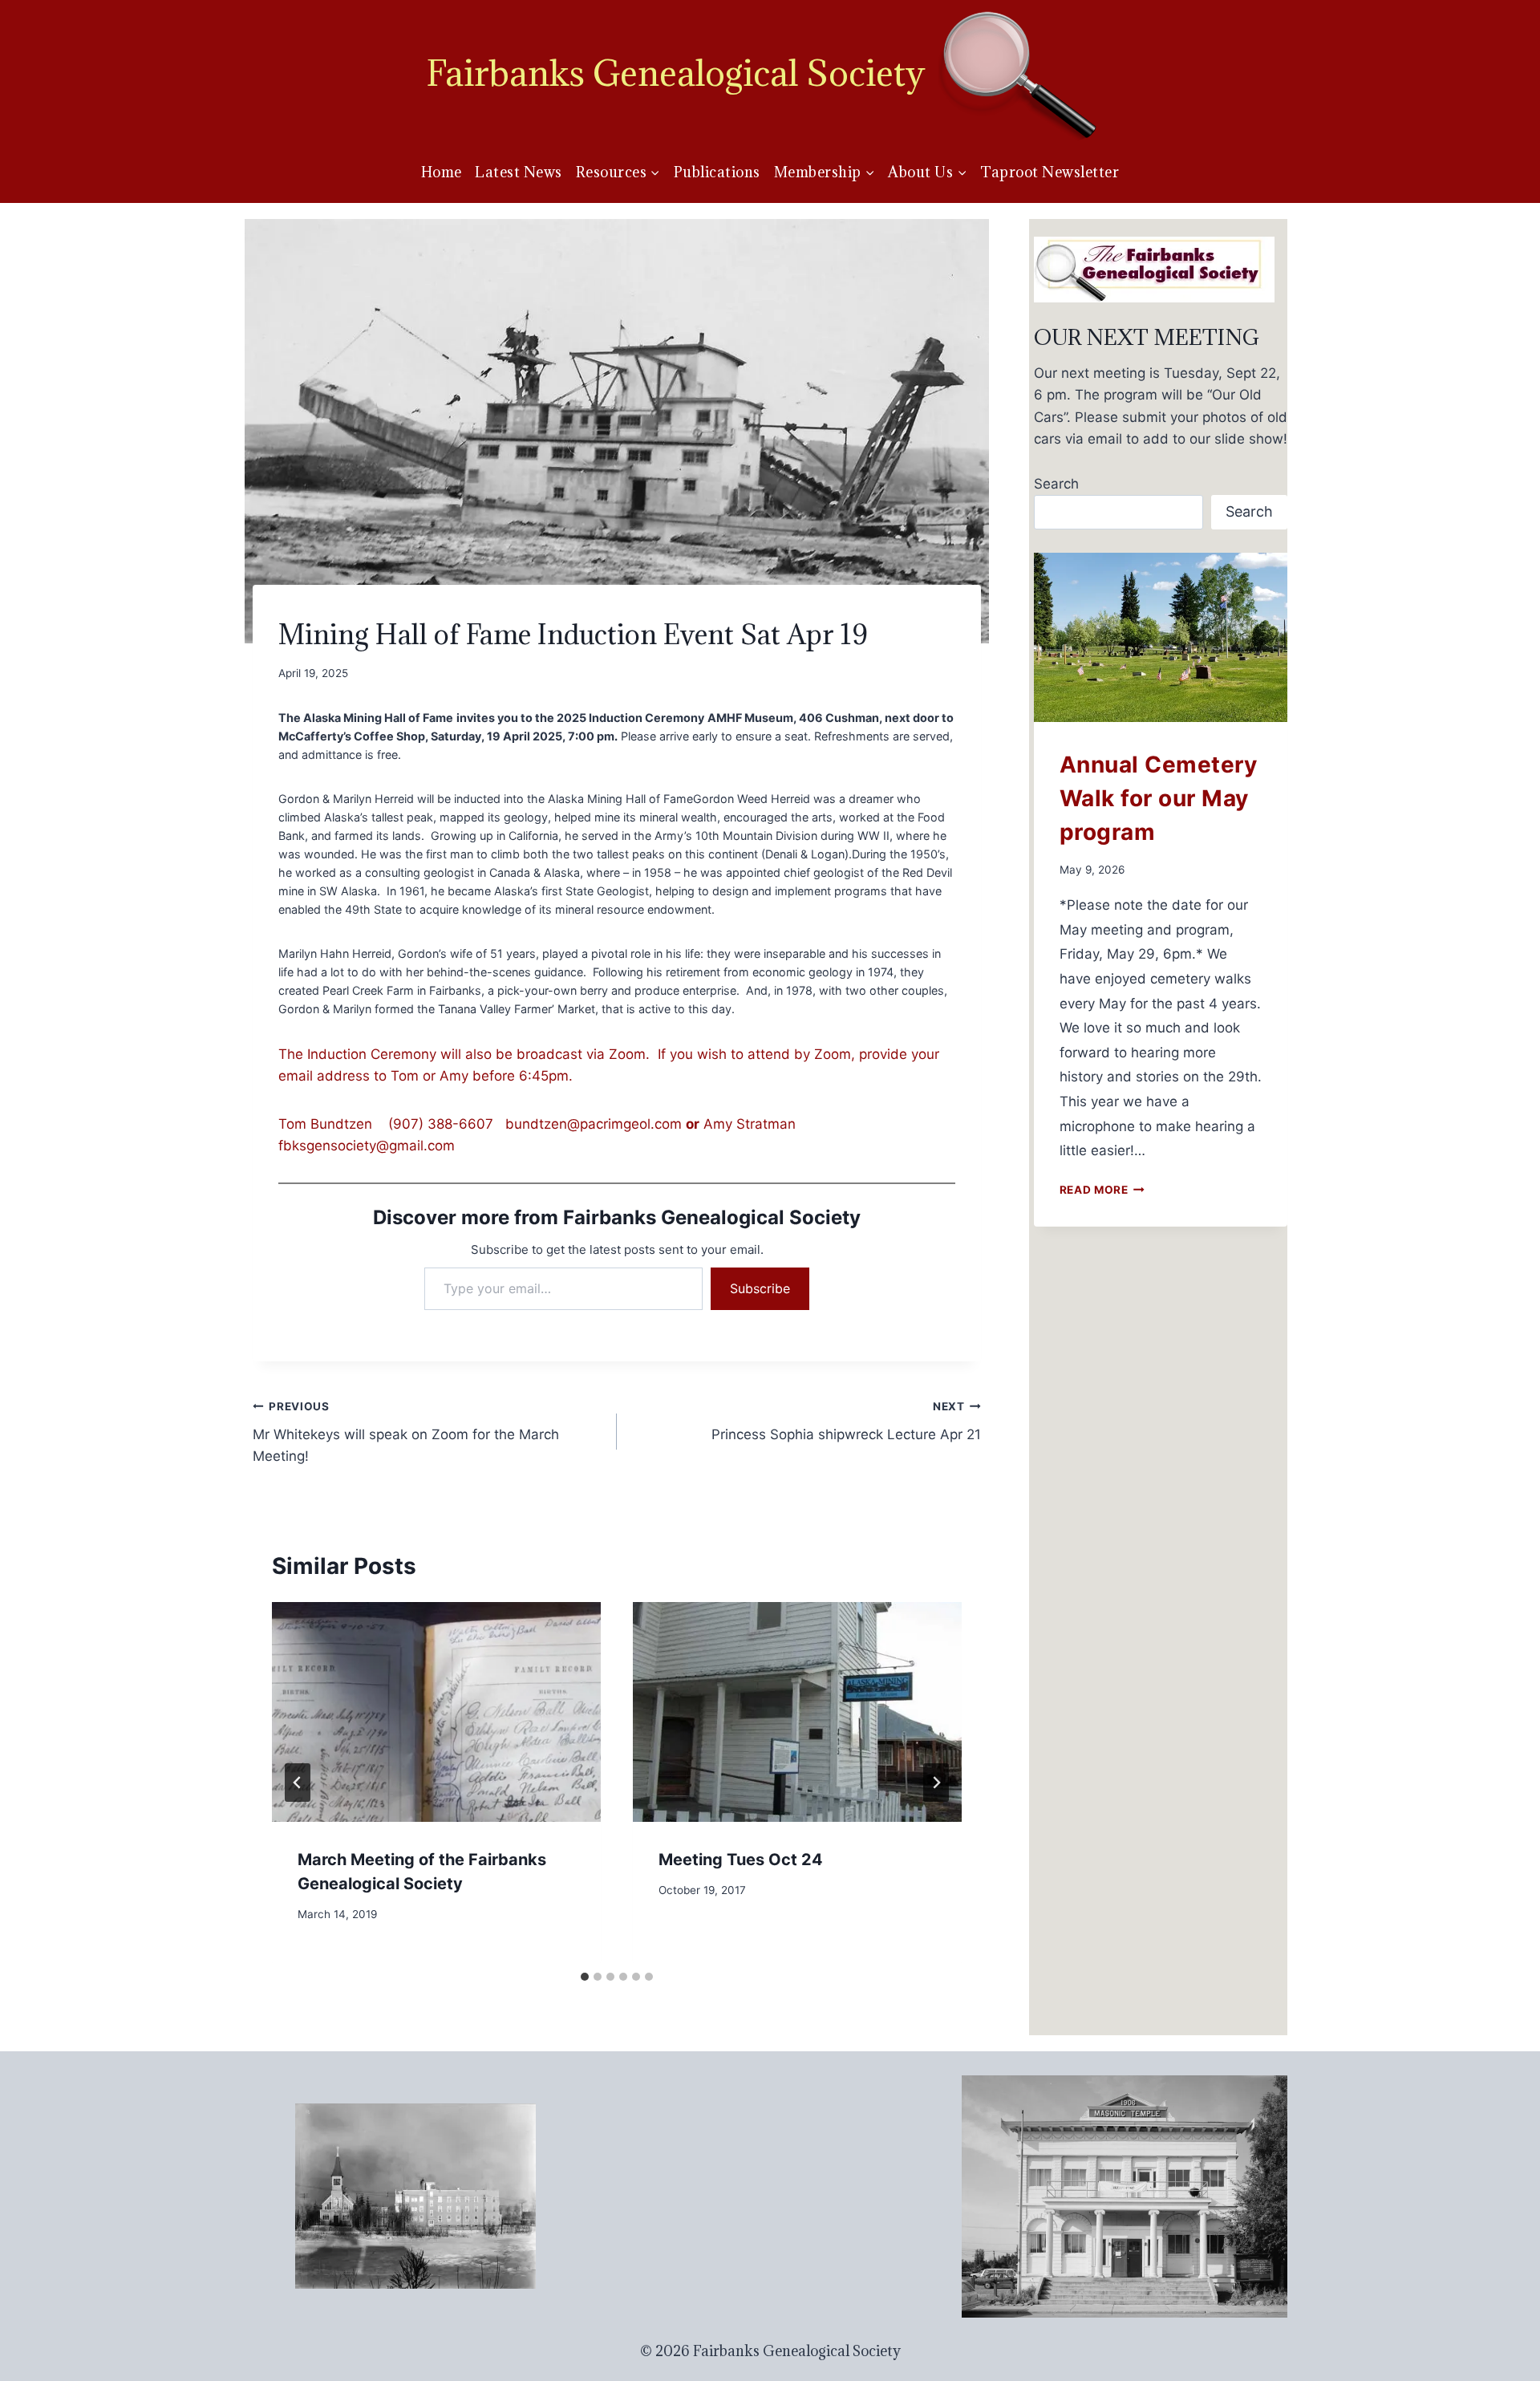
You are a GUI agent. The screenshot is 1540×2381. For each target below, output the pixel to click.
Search (1056, 484)
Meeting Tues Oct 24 (741, 1860)
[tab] (585, 1977)
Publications (717, 172)
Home (442, 172)
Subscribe (760, 1288)
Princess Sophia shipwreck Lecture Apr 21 (846, 1421)
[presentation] (436, 1712)
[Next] (936, 1783)
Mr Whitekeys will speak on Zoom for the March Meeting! (406, 1432)
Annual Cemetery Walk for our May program (1159, 798)
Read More (1102, 1190)
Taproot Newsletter (1050, 172)
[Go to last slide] (298, 1783)
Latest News (519, 172)
